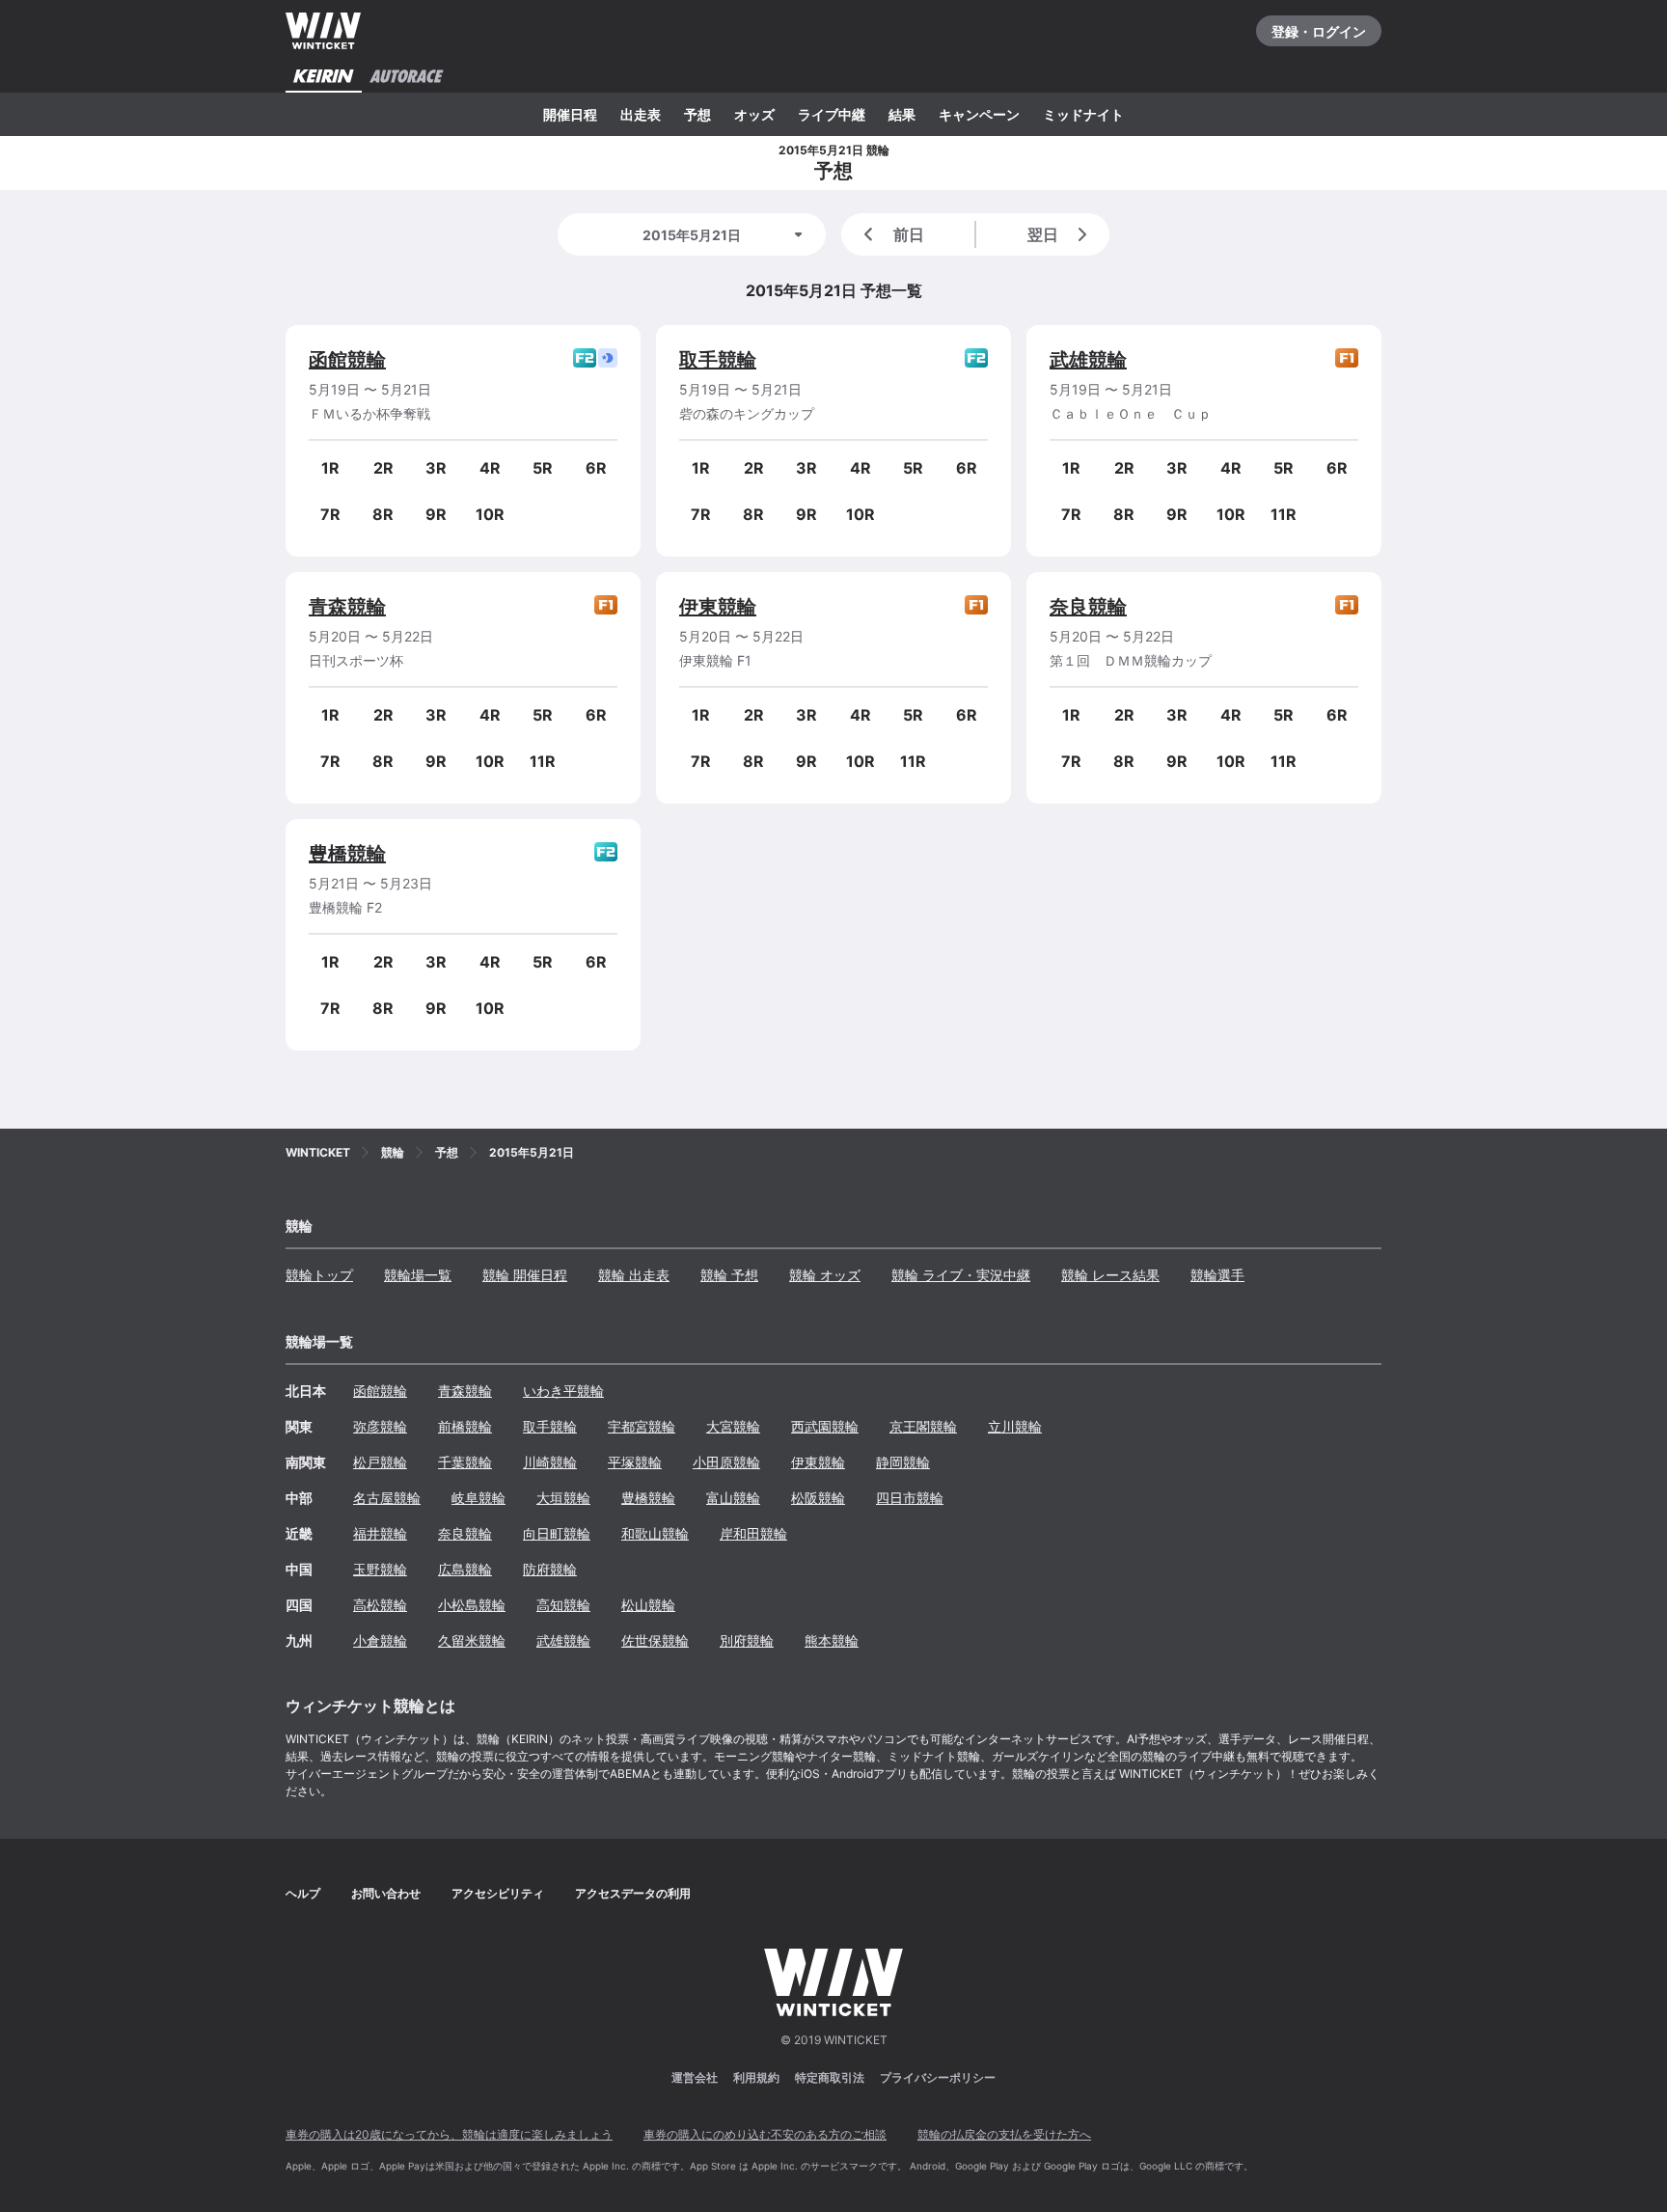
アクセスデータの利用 (633, 1893)
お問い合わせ (386, 1893)
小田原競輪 (726, 1462)
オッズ (754, 114)
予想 (697, 114)
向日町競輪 (557, 1533)
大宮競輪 (733, 1426)
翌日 (1043, 234)
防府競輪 (550, 1569)
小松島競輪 (472, 1605)
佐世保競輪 (655, 1640)
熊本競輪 (832, 1640)
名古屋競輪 (387, 1498)
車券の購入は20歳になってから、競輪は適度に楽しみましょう (449, 2134)
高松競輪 (380, 1605)
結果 (902, 114)
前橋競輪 (465, 1426)
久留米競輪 (472, 1640)
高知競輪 (563, 1605)
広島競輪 (465, 1569)
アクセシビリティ (498, 1893)
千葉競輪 (465, 1462)
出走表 (641, 114)
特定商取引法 (830, 2077)
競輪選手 (1217, 1275)
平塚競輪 (635, 1462)
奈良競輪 (1088, 607)
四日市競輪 (910, 1498)
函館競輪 (347, 360)
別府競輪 (747, 1640)
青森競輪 (347, 607)
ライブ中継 (832, 114)
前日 (909, 234)
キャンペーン (979, 114)
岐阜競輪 (478, 1498)
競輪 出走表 (634, 1275)
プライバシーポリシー (938, 2077)
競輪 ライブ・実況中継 (961, 1275)
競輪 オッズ (825, 1275)
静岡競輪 (903, 1462)
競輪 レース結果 (1110, 1275)
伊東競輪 (718, 607)
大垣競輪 (563, 1498)
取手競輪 (718, 360)
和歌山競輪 (655, 1533)
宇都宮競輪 (642, 1426)
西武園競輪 (825, 1426)
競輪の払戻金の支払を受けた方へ (1004, 2134)
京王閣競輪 (923, 1426)
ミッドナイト (1083, 114)
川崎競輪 (550, 1462)
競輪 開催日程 (525, 1275)
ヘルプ (303, 1893)
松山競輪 (648, 1605)
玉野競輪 (380, 1569)
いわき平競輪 (563, 1391)
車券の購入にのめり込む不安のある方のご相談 (765, 2134)
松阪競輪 (818, 1498)
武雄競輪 (1088, 360)
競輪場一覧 (418, 1275)
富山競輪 (733, 1498)
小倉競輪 (380, 1640)
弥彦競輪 (380, 1426)
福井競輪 (380, 1533)
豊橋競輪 (347, 854)
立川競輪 (1015, 1426)
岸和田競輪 (753, 1533)
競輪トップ (319, 1275)
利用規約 (756, 2077)
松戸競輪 (380, 1462)
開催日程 (570, 114)
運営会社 (695, 2077)
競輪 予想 (729, 1275)
